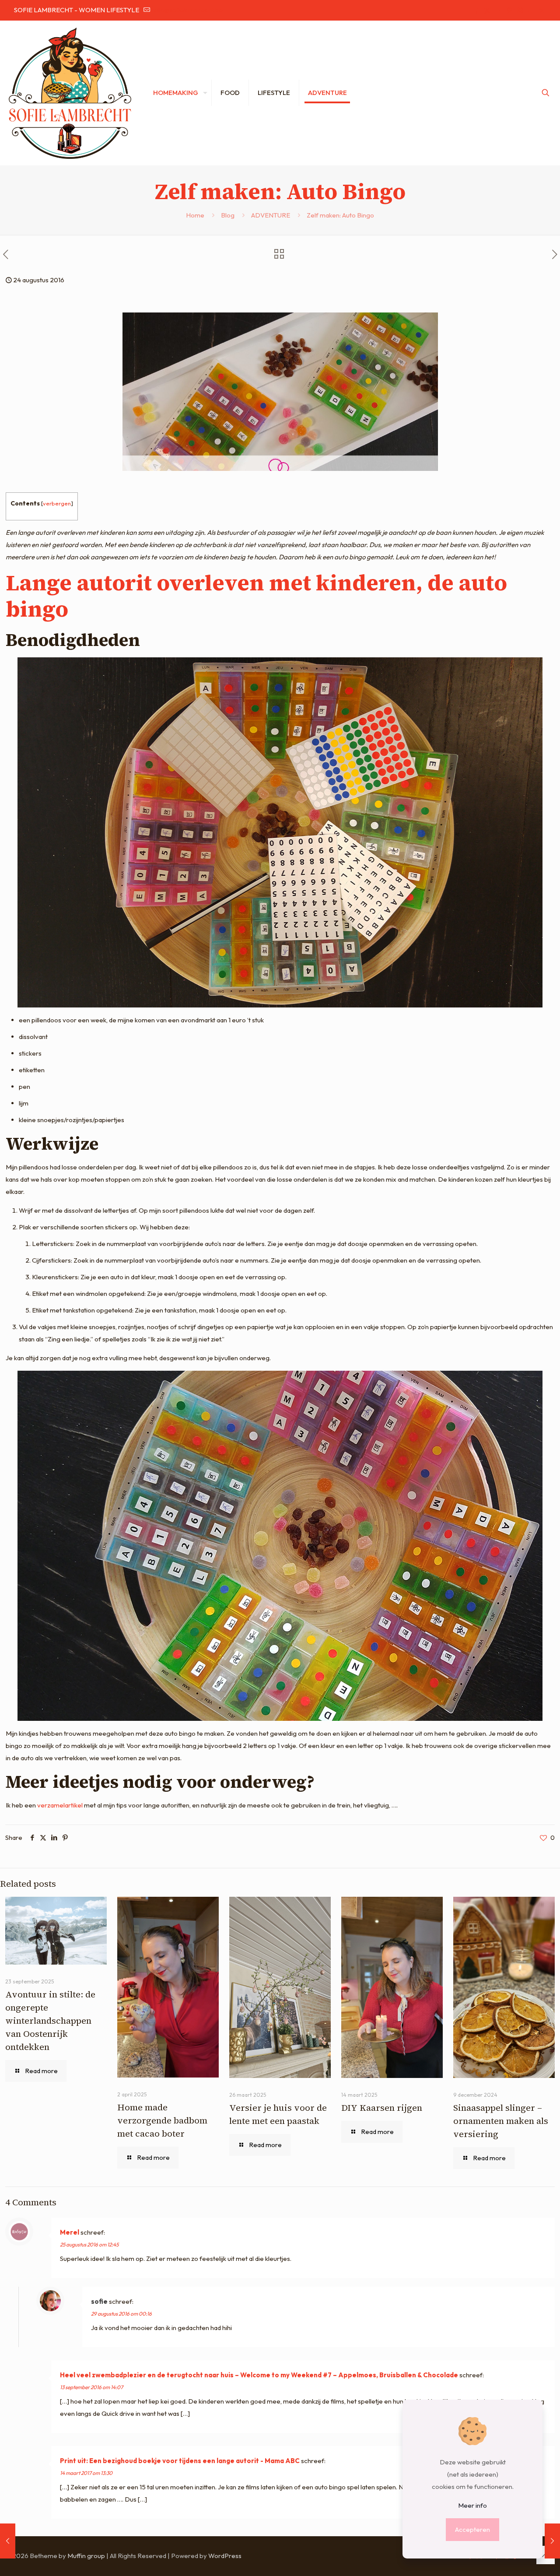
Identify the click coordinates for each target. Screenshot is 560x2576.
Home (195, 215)
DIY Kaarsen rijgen (382, 2108)
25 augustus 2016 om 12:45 (89, 2244)
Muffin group (86, 2556)
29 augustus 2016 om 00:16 (121, 2314)
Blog (228, 215)
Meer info (472, 2505)
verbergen (57, 503)
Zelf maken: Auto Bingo (340, 215)
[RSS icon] (541, 10)
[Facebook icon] (476, 10)
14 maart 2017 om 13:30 (86, 2473)
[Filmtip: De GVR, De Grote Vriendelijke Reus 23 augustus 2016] (8, 2541)
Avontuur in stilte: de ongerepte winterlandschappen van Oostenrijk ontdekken (50, 2021)
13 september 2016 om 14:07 (91, 2387)
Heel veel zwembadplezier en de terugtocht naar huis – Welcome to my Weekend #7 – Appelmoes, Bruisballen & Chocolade (259, 2375)
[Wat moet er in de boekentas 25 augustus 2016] (552, 2541)
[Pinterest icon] (509, 10)
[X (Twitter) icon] (487, 10)
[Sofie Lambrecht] (70, 93)
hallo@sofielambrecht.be (187, 10)
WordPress (225, 2556)
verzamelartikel (60, 1805)
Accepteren (472, 2529)
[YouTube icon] (498, 10)
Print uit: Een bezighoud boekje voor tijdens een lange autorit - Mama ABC (180, 2461)
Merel (70, 2232)
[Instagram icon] (520, 10)
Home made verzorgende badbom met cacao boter (162, 2120)
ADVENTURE (271, 215)
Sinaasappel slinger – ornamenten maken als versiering (501, 2121)
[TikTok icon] (530, 10)
